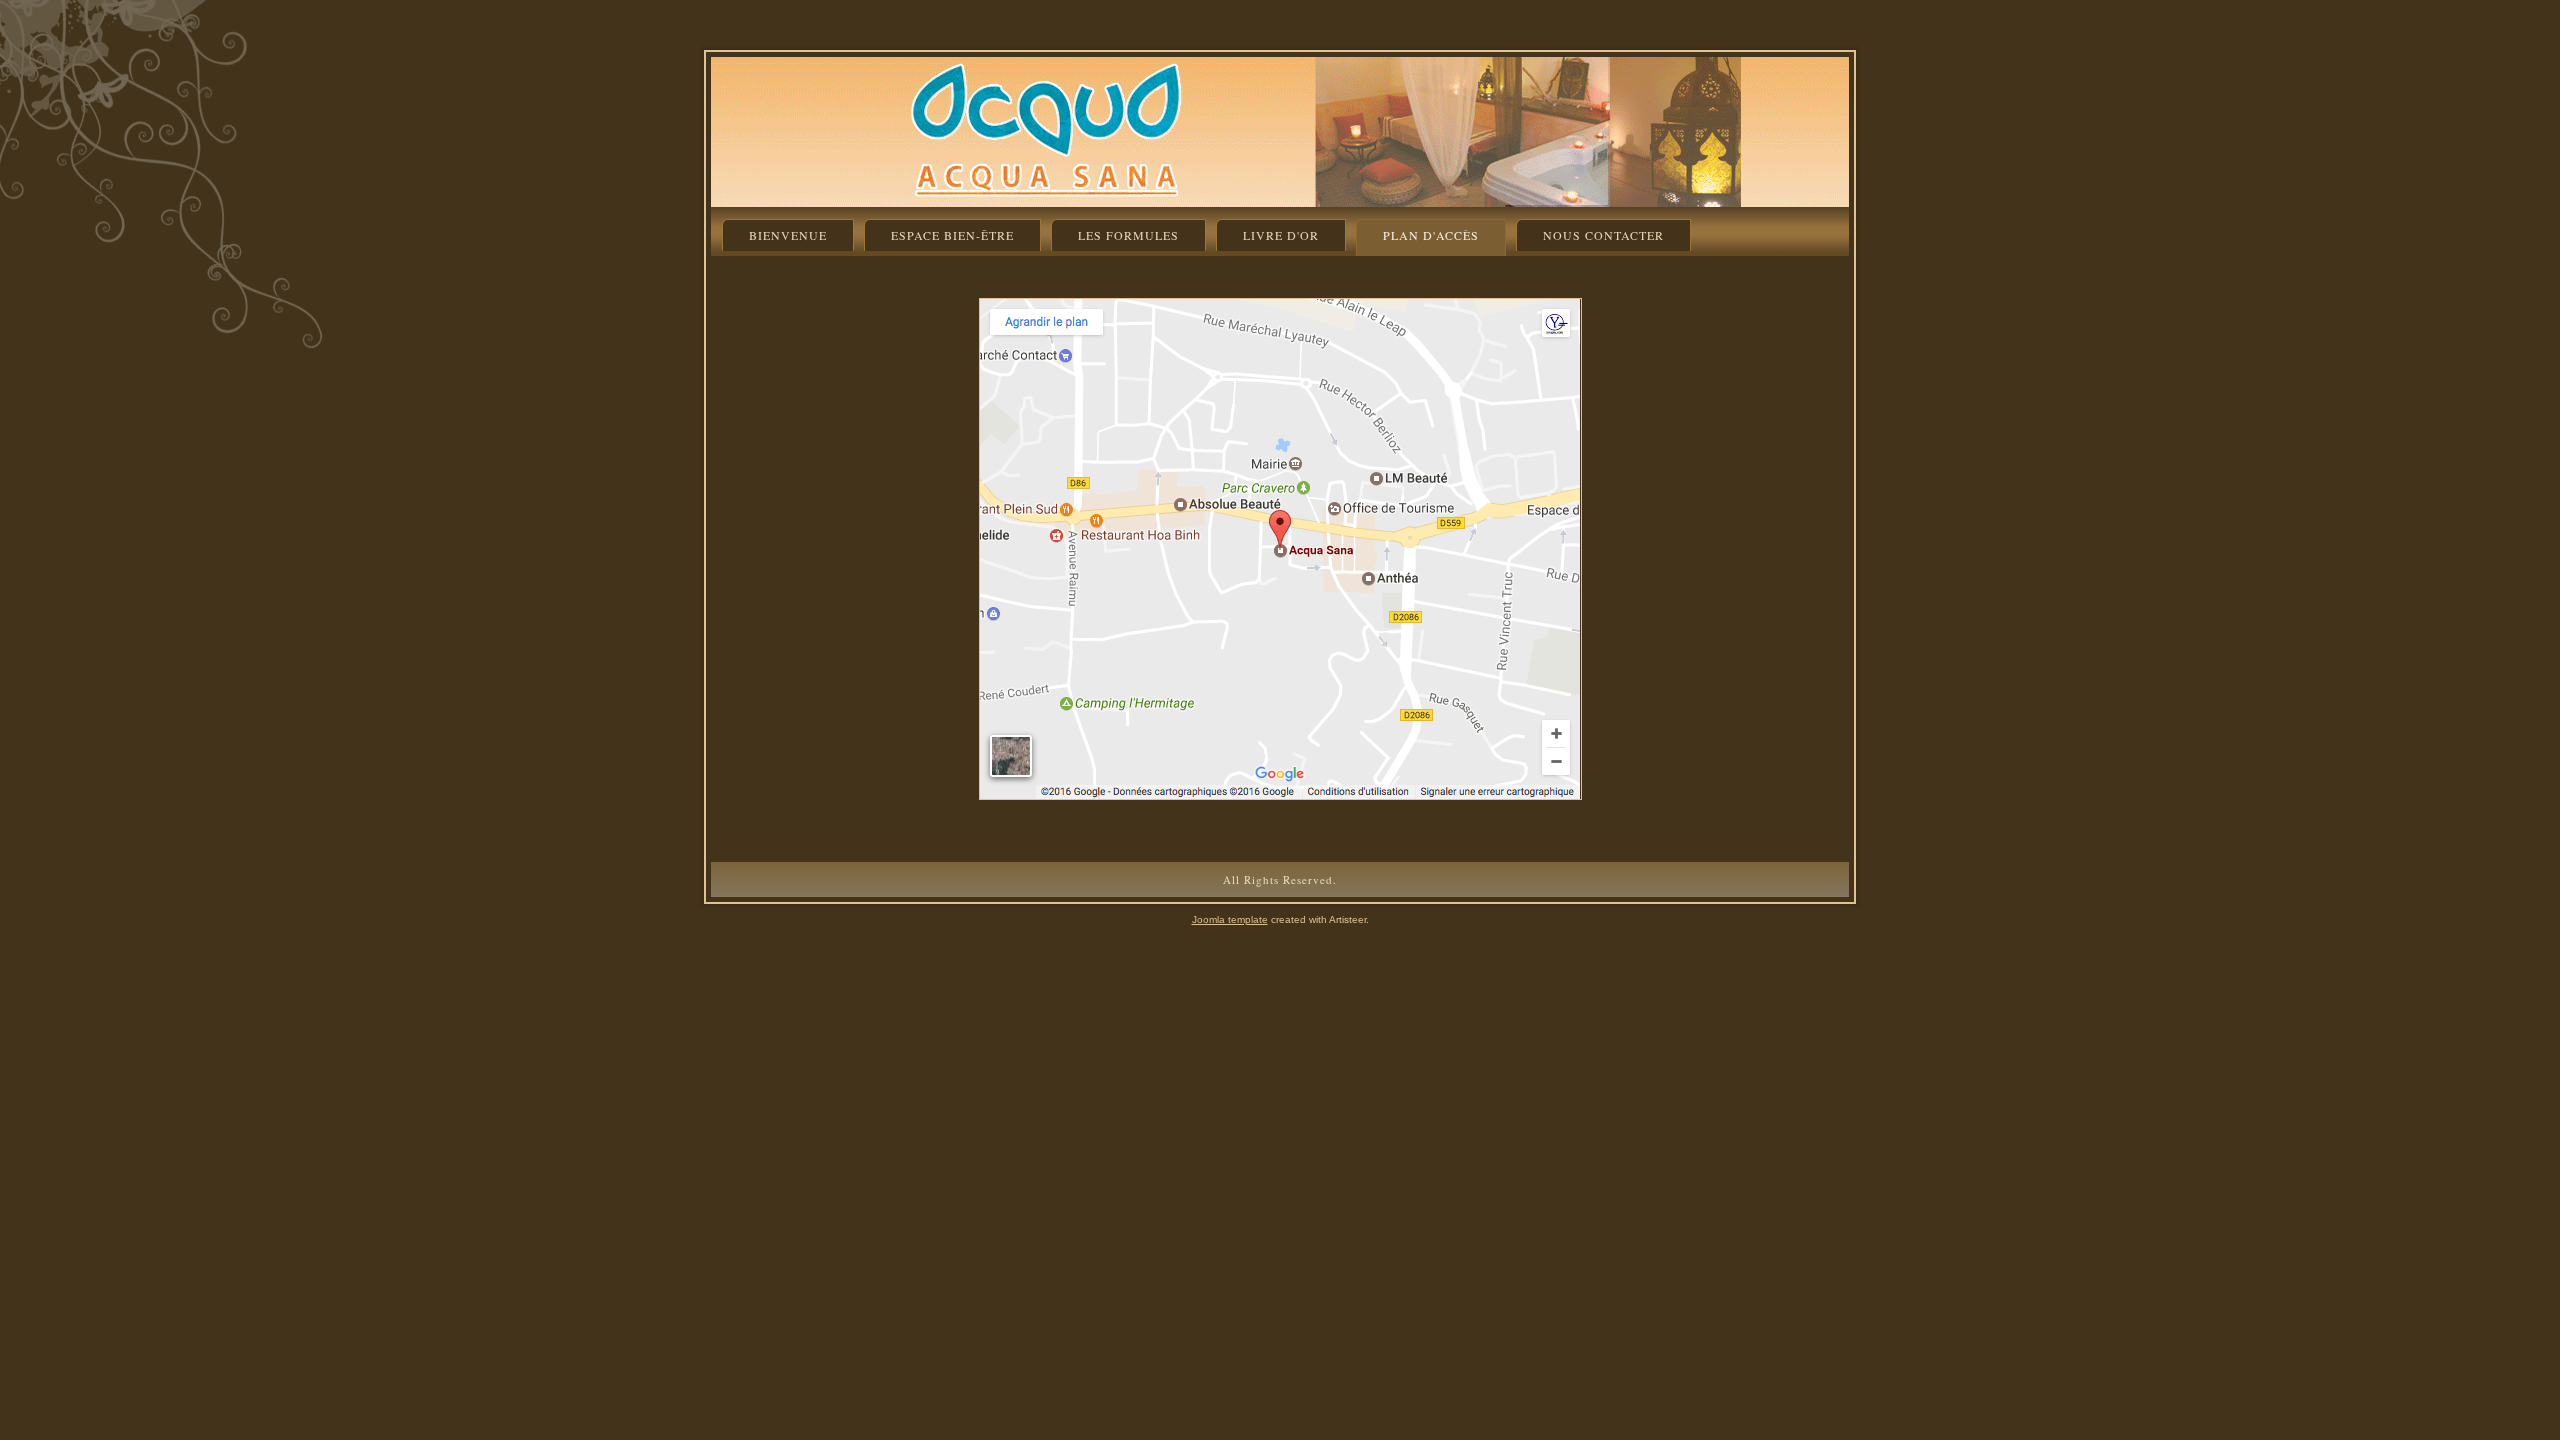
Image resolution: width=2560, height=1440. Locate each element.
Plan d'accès (1431, 235)
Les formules (1128, 235)
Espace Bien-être (952, 235)
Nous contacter (1603, 235)
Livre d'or (1281, 235)
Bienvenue (788, 235)
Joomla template (1230, 919)
